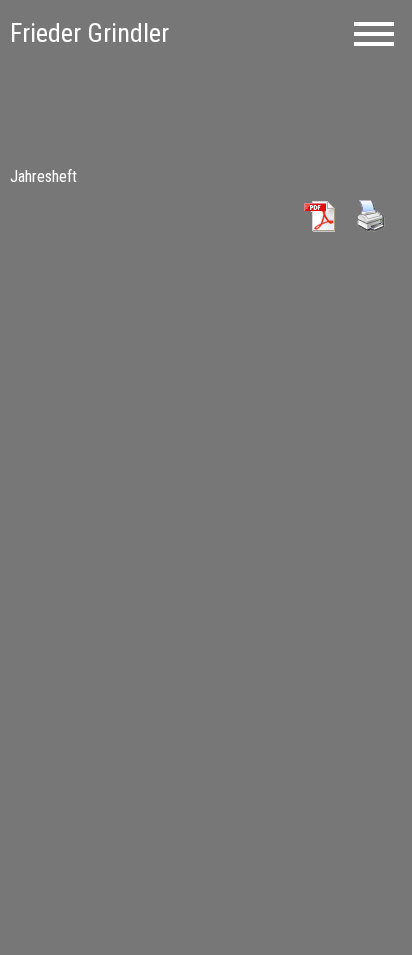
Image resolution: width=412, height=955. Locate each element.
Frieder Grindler (89, 33)
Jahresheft (43, 176)
